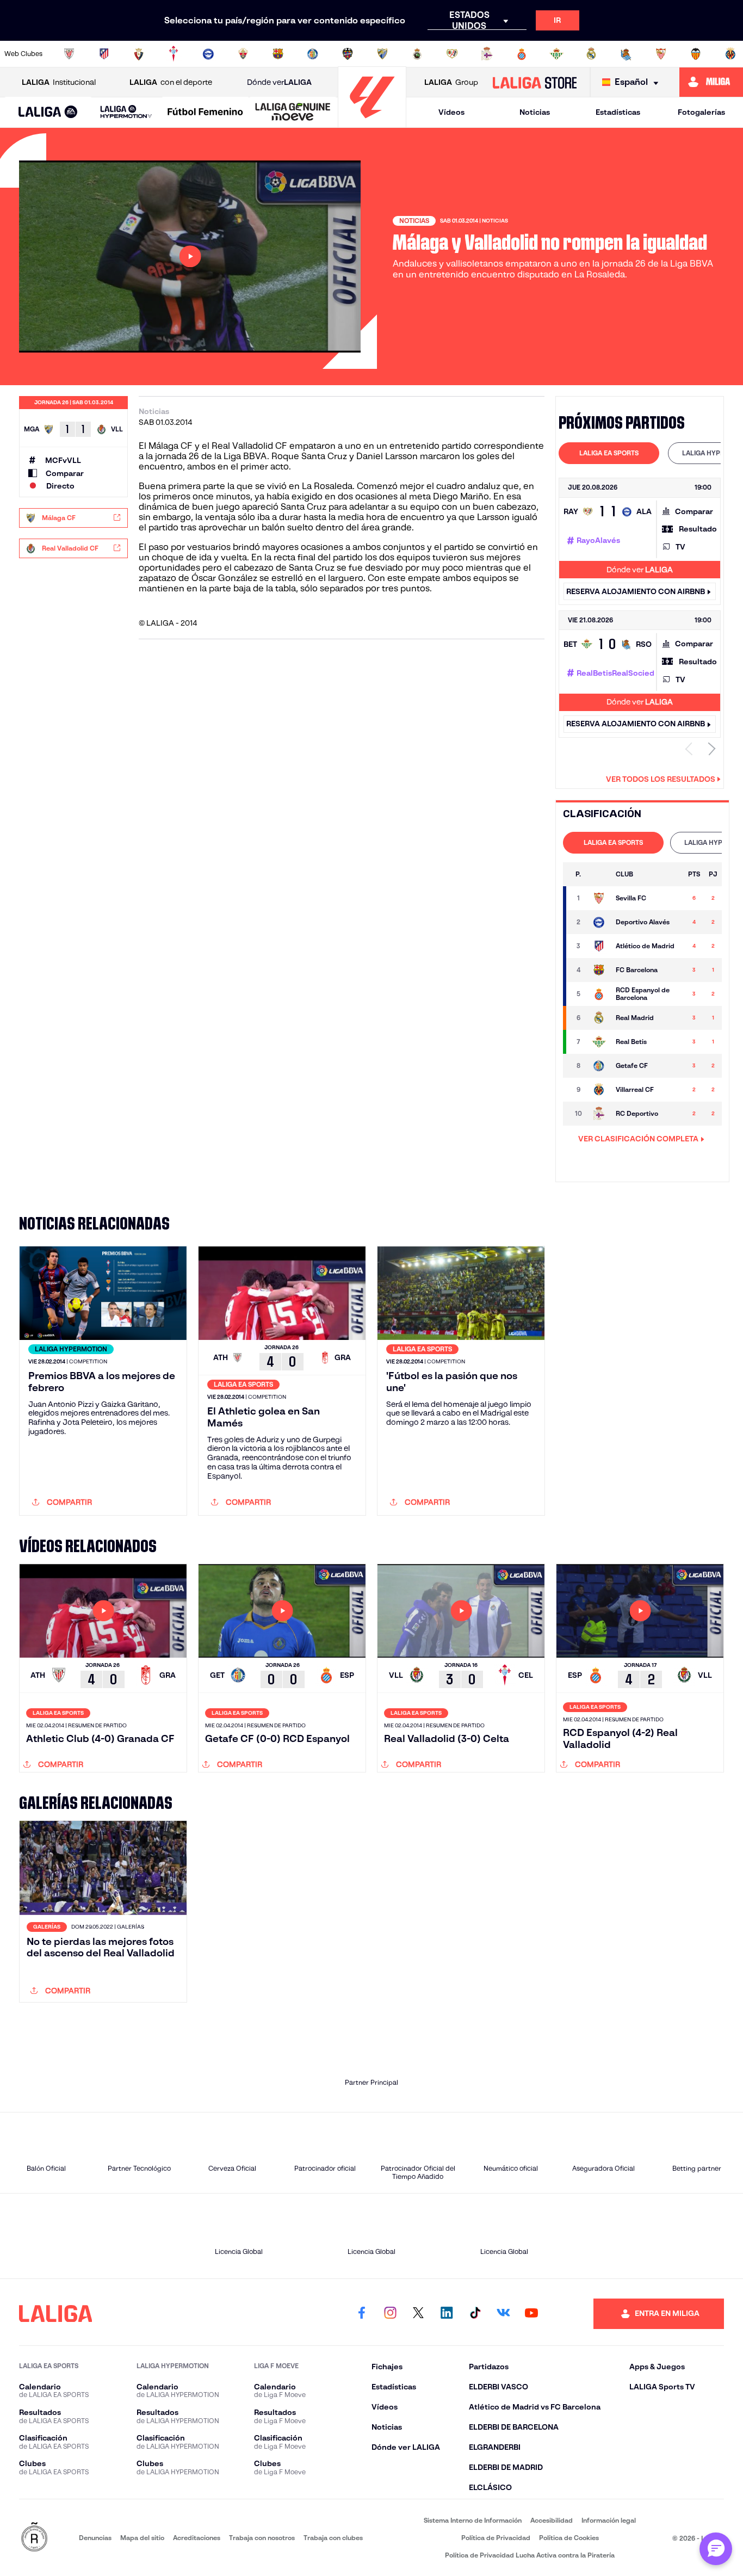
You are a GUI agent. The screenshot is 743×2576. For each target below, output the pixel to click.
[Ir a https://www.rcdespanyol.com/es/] (522, 54)
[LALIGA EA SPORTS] (48, 113)
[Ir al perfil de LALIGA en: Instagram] (390, 2314)
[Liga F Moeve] (205, 113)
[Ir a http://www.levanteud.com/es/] (348, 54)
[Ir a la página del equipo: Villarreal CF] (599, 1090)
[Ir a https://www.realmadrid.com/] (591, 54)
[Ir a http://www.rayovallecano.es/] (452, 54)
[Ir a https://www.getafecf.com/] (313, 54)
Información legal (609, 2520)
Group (451, 82)
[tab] (609, 453)
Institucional (59, 82)
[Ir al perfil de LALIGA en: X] (418, 2314)
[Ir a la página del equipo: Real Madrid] (599, 1018)
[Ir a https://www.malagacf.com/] (382, 54)
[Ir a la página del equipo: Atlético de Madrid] (599, 946)
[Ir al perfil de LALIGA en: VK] (503, 2314)
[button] (48, 112)
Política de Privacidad (496, 2538)
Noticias (535, 112)
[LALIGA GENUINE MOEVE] (293, 113)
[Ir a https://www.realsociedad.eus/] (626, 54)
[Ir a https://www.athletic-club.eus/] (69, 54)
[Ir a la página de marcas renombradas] (34, 2538)
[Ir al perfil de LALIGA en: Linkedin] (447, 2314)
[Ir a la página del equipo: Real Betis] (599, 1042)
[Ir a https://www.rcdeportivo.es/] (487, 54)
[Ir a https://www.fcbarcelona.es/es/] (278, 54)
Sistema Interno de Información (473, 2520)
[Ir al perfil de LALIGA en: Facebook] (362, 2314)
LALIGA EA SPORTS (609, 453)
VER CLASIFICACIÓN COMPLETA (638, 1139)
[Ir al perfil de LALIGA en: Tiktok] (475, 2314)
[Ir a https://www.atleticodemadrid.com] (104, 54)
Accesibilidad (552, 2520)
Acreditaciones (197, 2538)
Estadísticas (618, 112)
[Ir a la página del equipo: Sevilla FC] (599, 898)
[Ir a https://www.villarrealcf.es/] (730, 54)
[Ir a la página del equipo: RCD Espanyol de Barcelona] (599, 994)
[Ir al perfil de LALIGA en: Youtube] (531, 2314)
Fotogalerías (701, 112)
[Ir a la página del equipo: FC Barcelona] (599, 970)
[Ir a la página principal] (372, 123)
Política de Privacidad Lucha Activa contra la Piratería (530, 2555)
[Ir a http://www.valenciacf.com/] (696, 54)
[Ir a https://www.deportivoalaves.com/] (208, 54)
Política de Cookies (569, 2538)
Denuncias (95, 2538)
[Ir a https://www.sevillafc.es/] (661, 54)
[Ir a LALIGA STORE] (534, 82)
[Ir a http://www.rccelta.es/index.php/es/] (174, 54)
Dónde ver (279, 82)
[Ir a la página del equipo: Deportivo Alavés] (599, 922)
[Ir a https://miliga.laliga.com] (711, 82)
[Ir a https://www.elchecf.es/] (243, 54)
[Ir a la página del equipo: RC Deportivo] (599, 1114)
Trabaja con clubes (333, 2538)
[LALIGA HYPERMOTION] (126, 112)
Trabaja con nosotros (262, 2538)
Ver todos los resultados (661, 779)
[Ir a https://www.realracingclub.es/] (417, 54)
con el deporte (171, 82)
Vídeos (451, 112)
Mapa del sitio (142, 2538)
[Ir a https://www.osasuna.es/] (139, 54)
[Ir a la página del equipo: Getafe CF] (599, 1066)
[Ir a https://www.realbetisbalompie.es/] (556, 54)
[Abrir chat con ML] (716, 2549)
